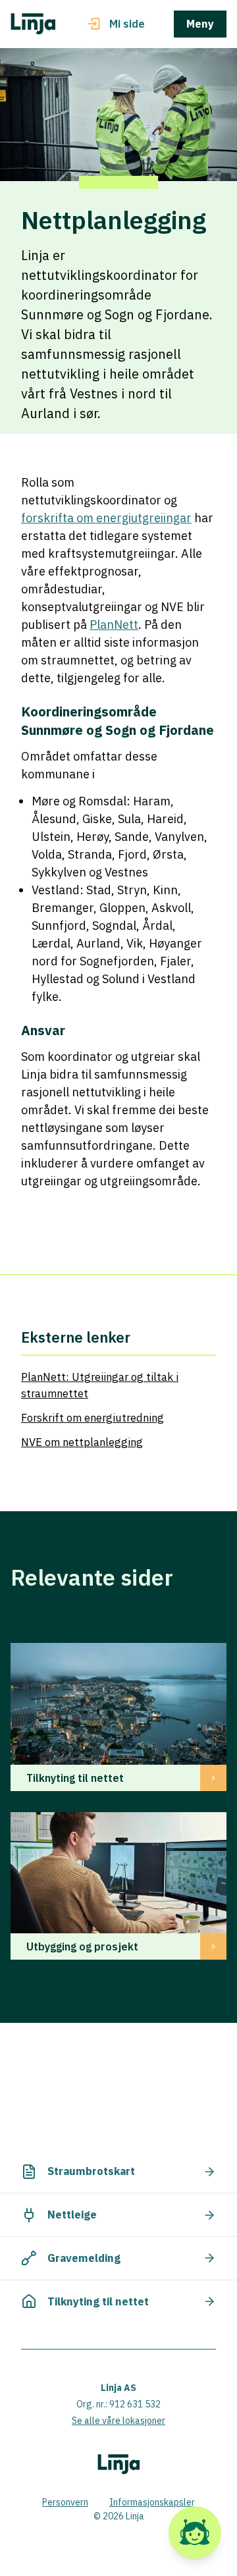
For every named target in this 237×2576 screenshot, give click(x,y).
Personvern (65, 2502)
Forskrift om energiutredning (92, 1418)
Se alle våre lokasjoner (118, 2421)
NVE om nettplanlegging (82, 1442)
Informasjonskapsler (152, 2502)
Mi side (127, 24)
